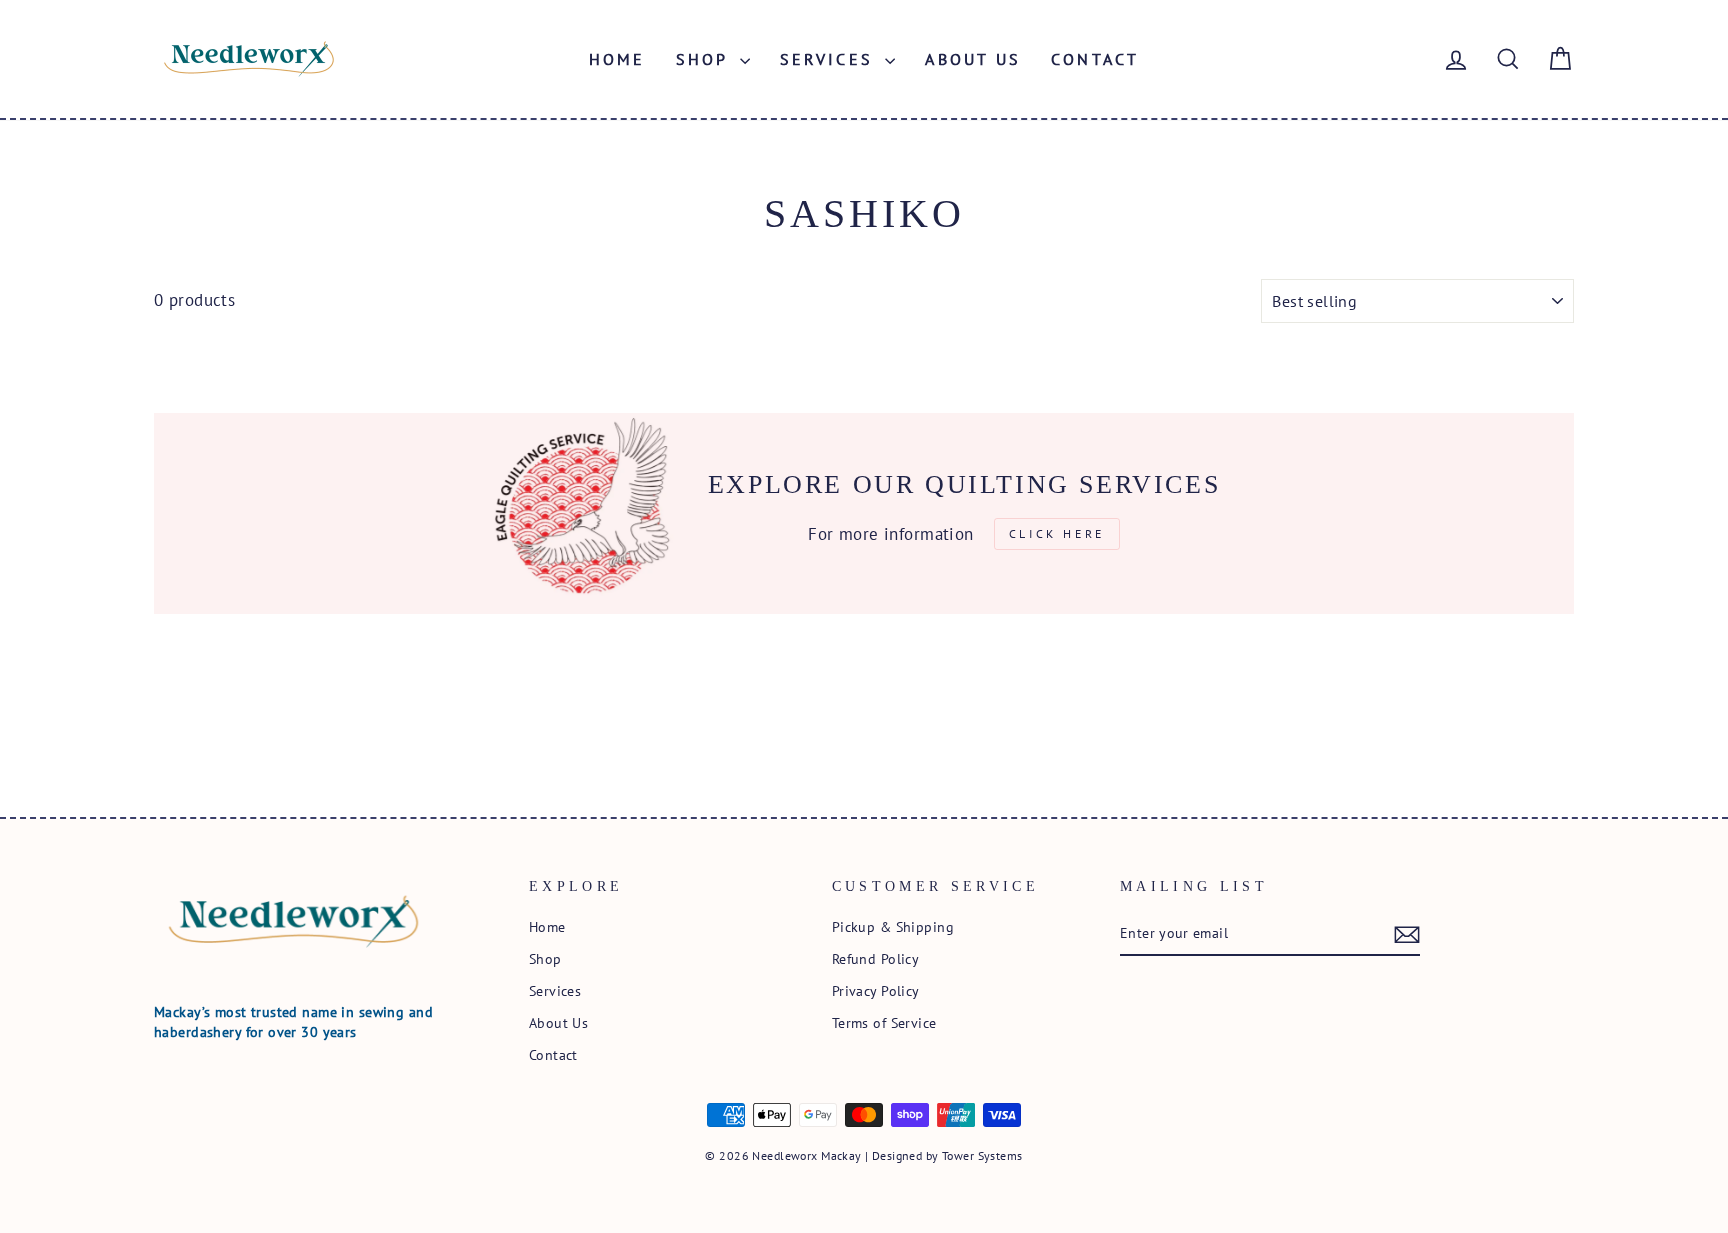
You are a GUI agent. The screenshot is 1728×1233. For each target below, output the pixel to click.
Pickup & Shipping (893, 926)
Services (830, 59)
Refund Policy (876, 958)
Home (617, 59)
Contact (1095, 59)
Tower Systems (982, 1155)
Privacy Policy (876, 990)
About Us (973, 59)
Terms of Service (884, 1022)
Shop (705, 59)
